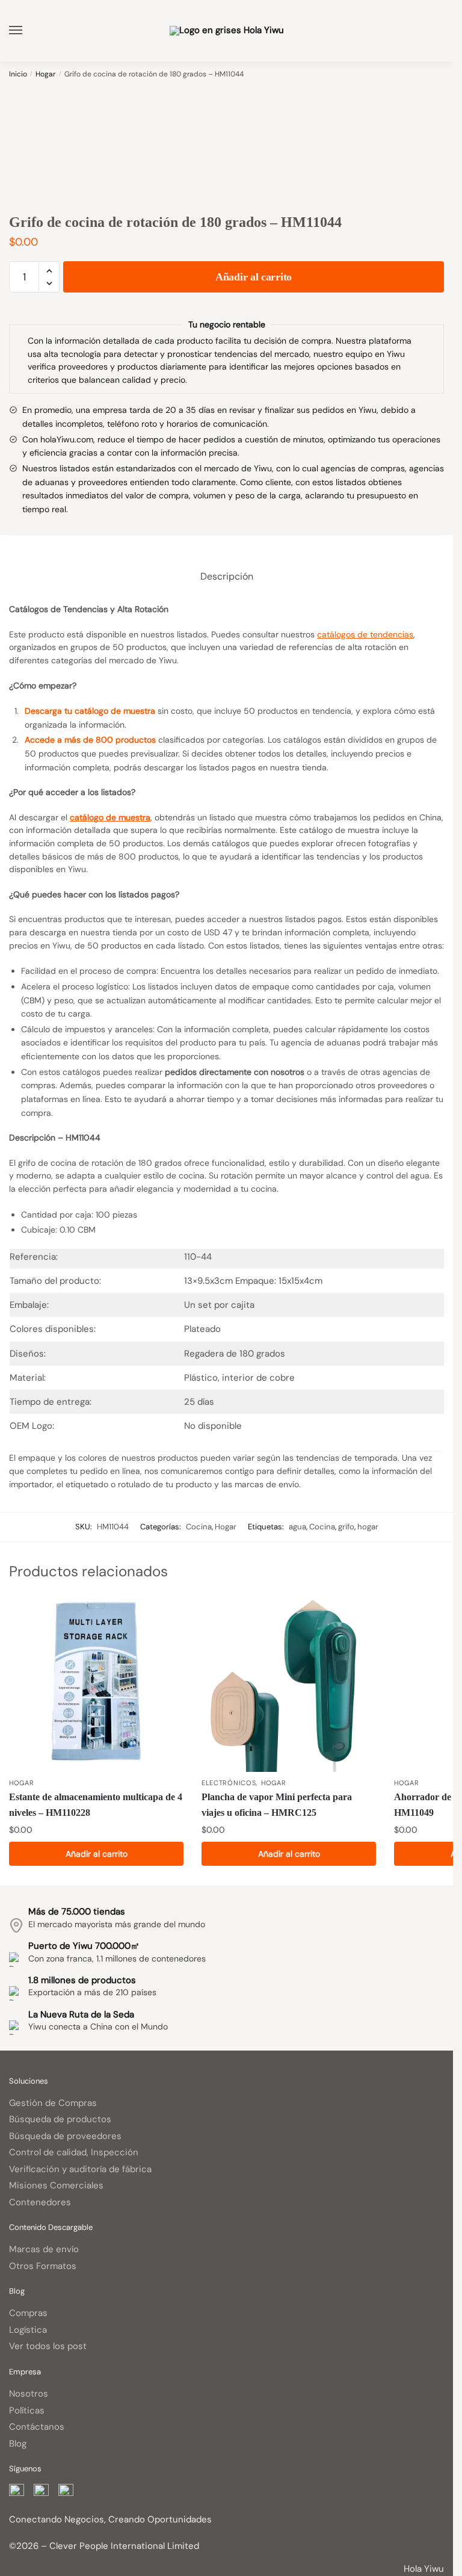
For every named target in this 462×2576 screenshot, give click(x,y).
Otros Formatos (43, 2266)
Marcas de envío (44, 2249)
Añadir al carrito (254, 277)
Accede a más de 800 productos (90, 740)
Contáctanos (37, 2427)
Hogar (45, 74)
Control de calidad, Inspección (74, 2152)
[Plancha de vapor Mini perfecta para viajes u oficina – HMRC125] (289, 1685)
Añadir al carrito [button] (97, 1854)
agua (297, 1527)
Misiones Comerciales (56, 2185)
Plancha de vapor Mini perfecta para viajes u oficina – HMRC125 (277, 1805)
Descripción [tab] (227, 576)
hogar (368, 1527)
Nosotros (29, 2394)
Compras (28, 2313)
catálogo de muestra (110, 817)
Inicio (18, 74)
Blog (18, 2444)
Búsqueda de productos (60, 2119)
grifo (346, 1527)
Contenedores (40, 2202)
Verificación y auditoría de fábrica (80, 2169)
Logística (28, 2330)
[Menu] (27, 31)
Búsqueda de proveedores (65, 2136)
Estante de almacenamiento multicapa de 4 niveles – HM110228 (96, 1805)
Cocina (199, 1527)
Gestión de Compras (53, 2103)
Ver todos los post (48, 2346)
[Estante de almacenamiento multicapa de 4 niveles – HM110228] (96, 1685)
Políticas (27, 2410)
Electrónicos (229, 1783)
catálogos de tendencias (365, 634)
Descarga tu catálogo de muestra (90, 711)
